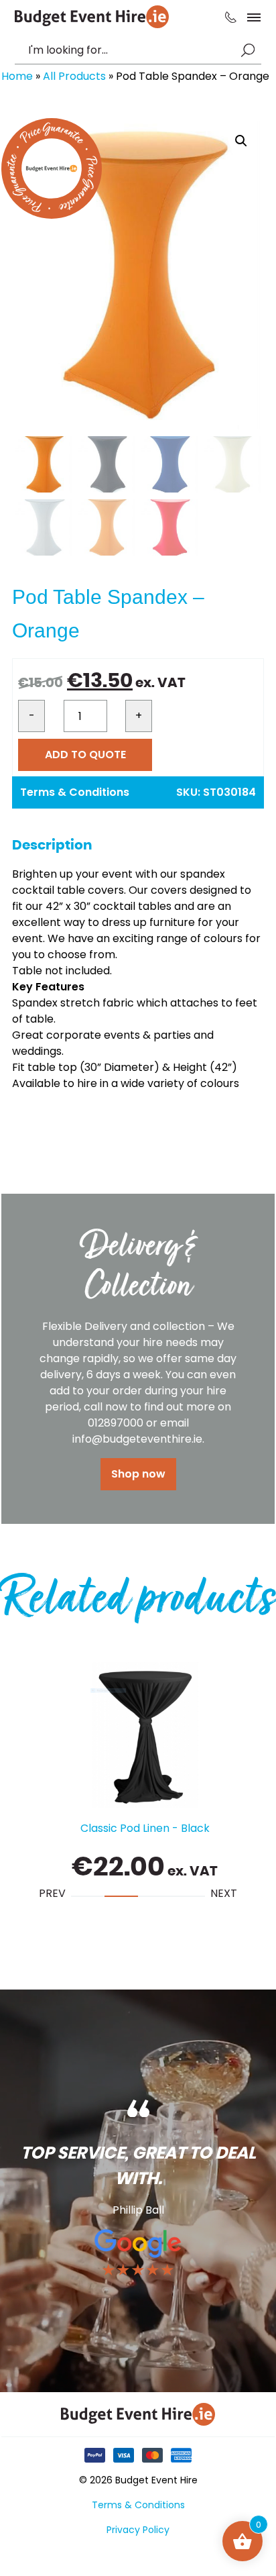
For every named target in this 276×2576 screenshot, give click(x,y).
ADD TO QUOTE (85, 755)
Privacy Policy (138, 2530)
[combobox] (131, 50)
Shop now (138, 1474)
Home (17, 76)
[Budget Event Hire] (92, 17)
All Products (74, 76)
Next (224, 1893)
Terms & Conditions (75, 792)
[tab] (88, 1896)
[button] (241, 141)
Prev (52, 1893)
